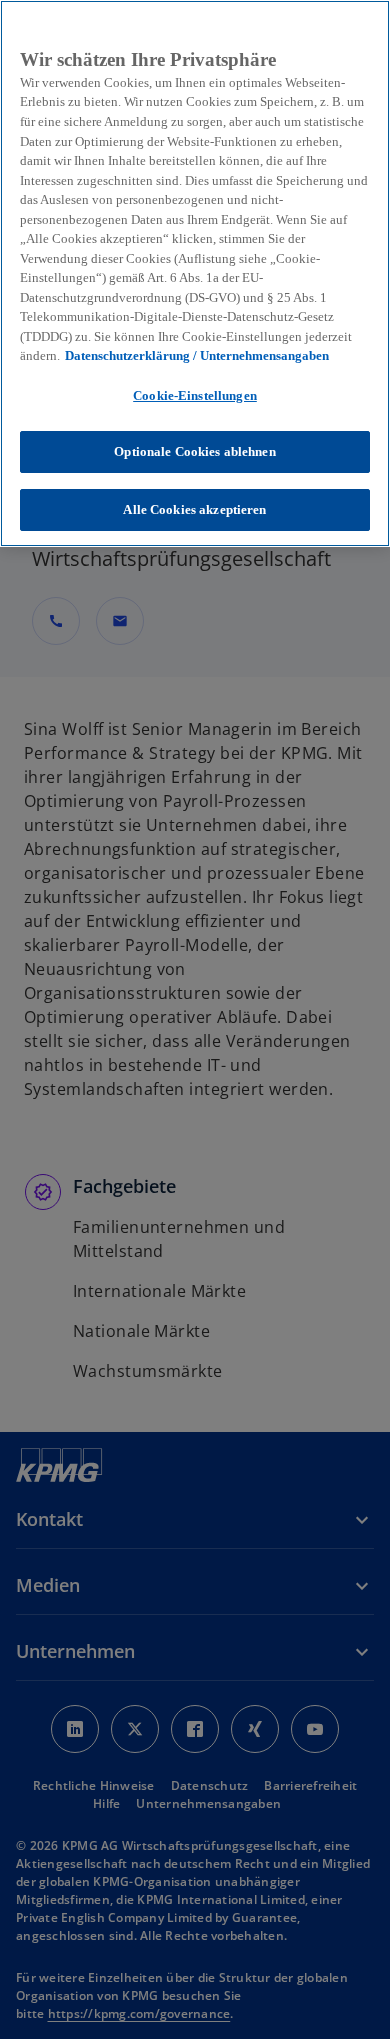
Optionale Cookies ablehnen (194, 451)
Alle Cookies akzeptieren (194, 509)
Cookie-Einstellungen (195, 395)
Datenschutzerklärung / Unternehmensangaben (197, 355)
